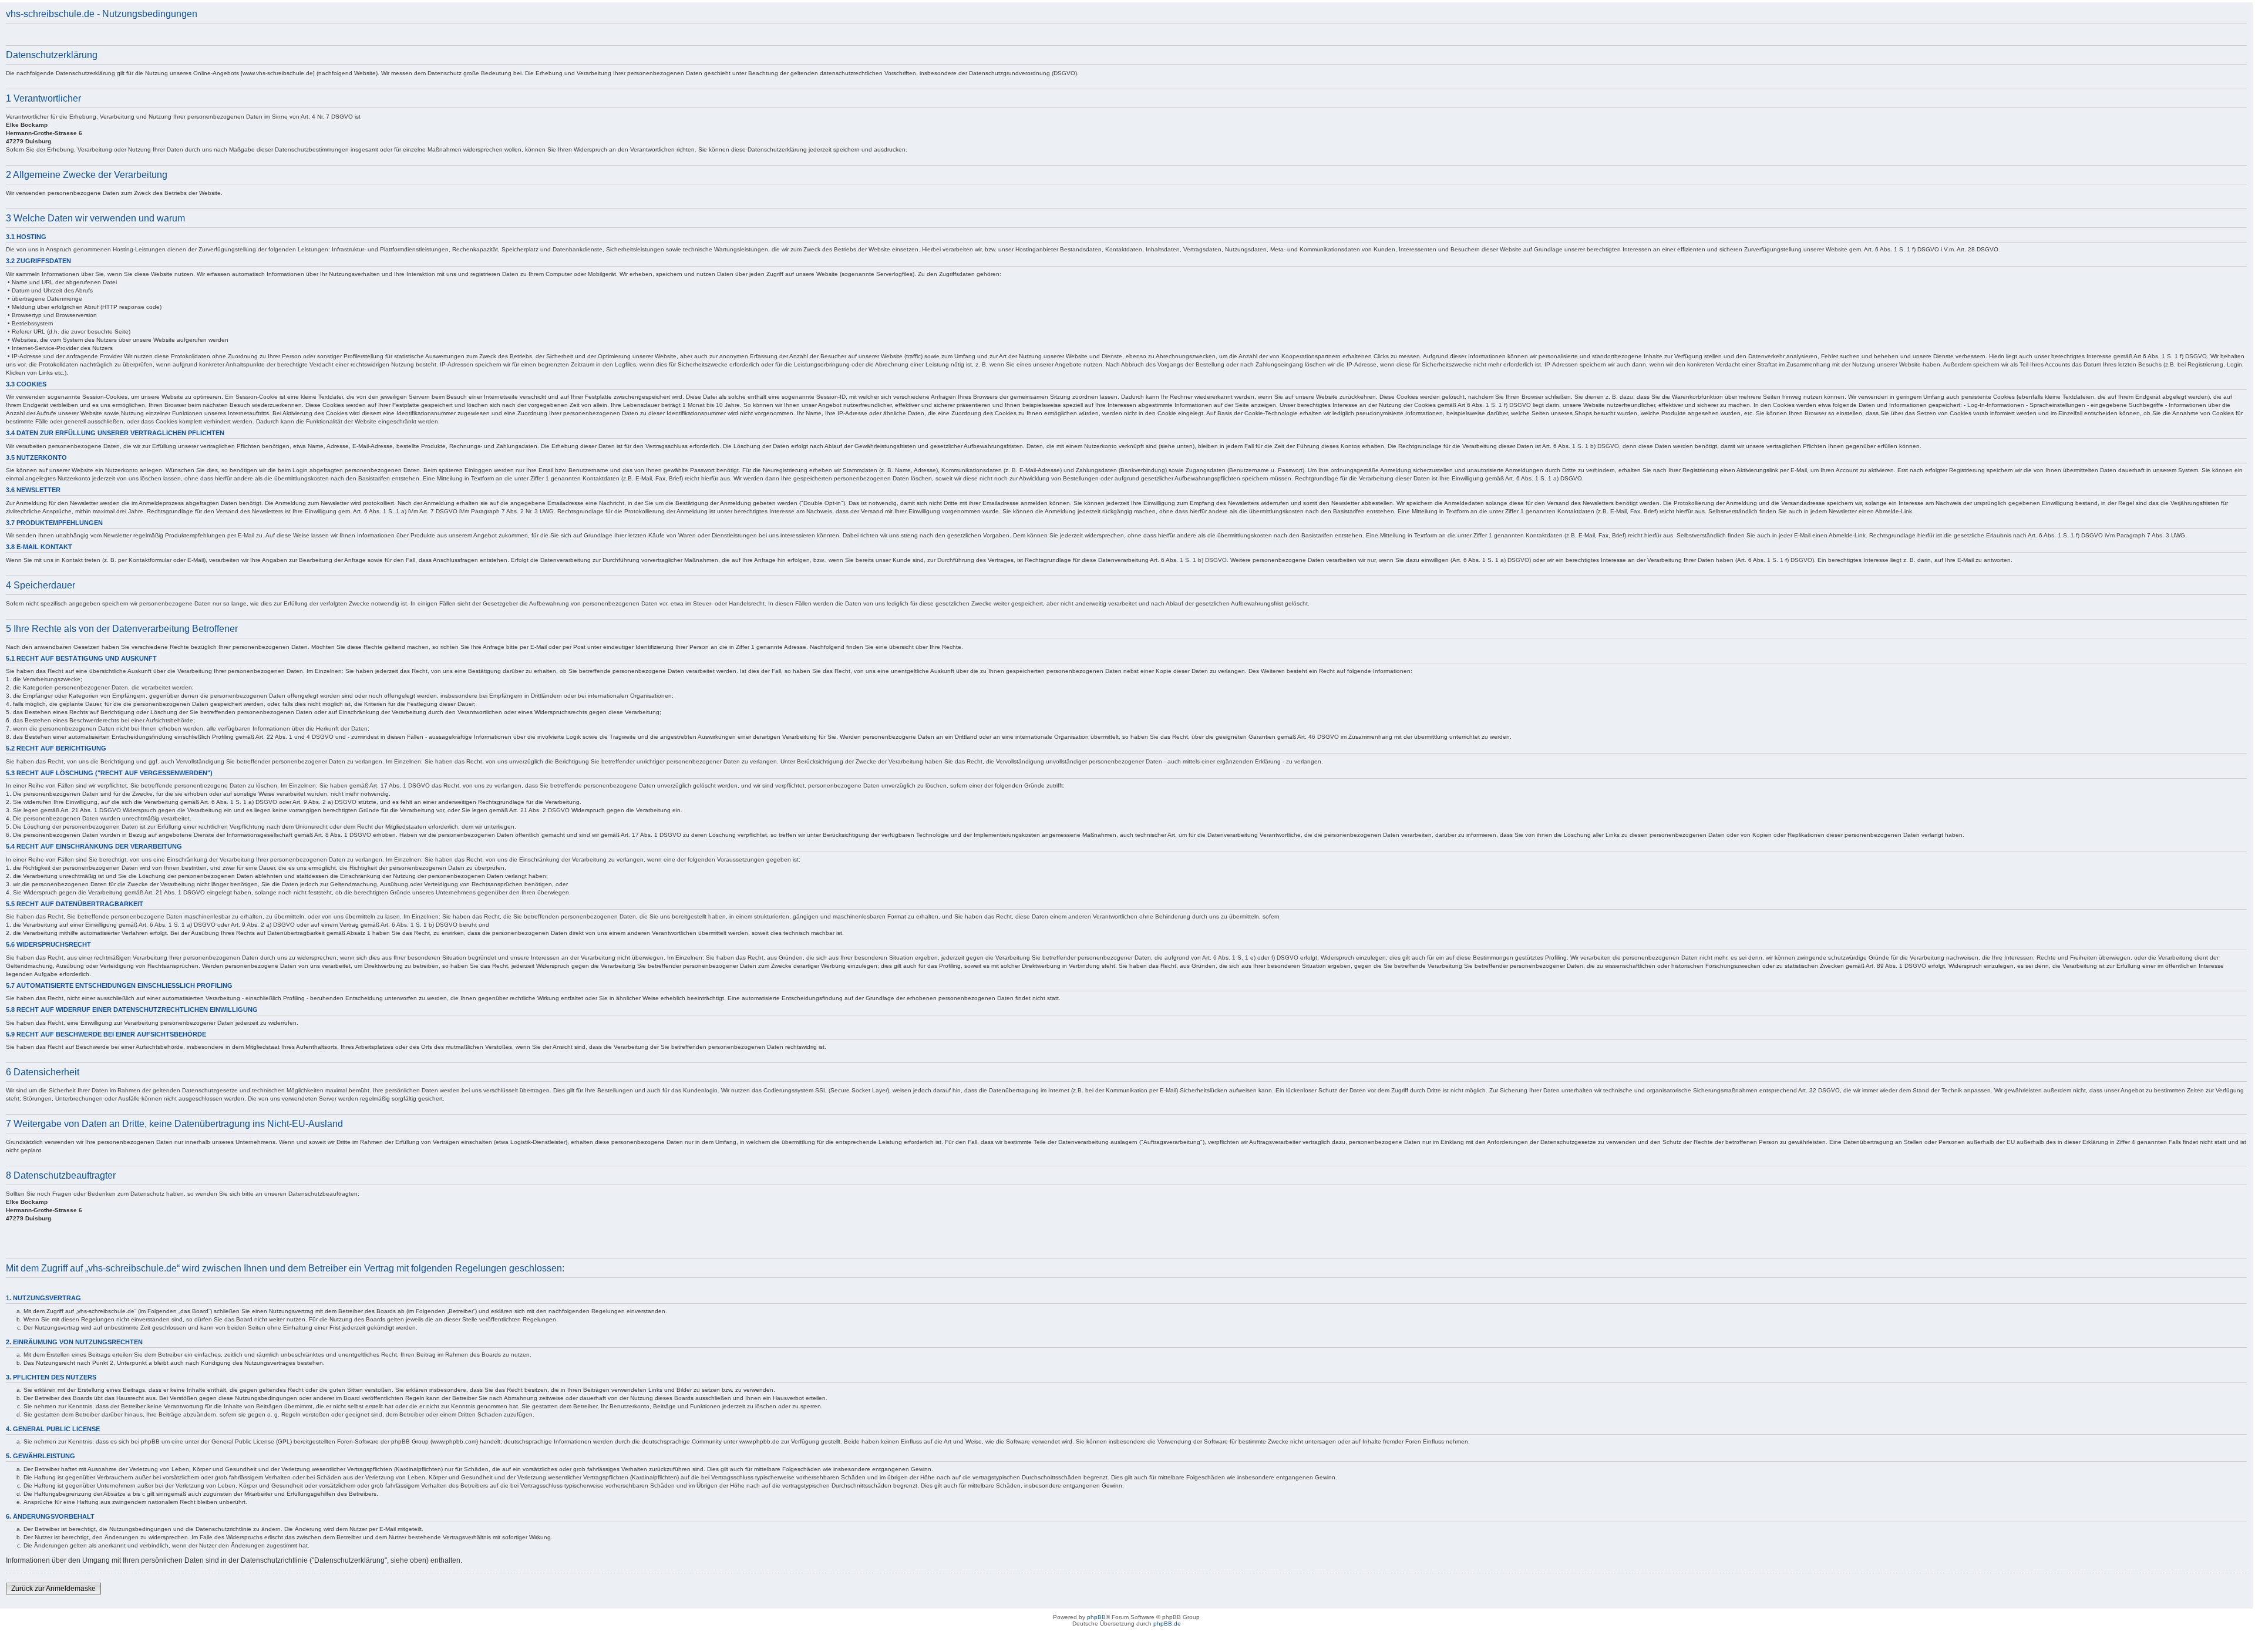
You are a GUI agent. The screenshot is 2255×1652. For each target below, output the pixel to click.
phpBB (1096, 1617)
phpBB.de (1167, 1624)
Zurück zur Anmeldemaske (53, 1589)
